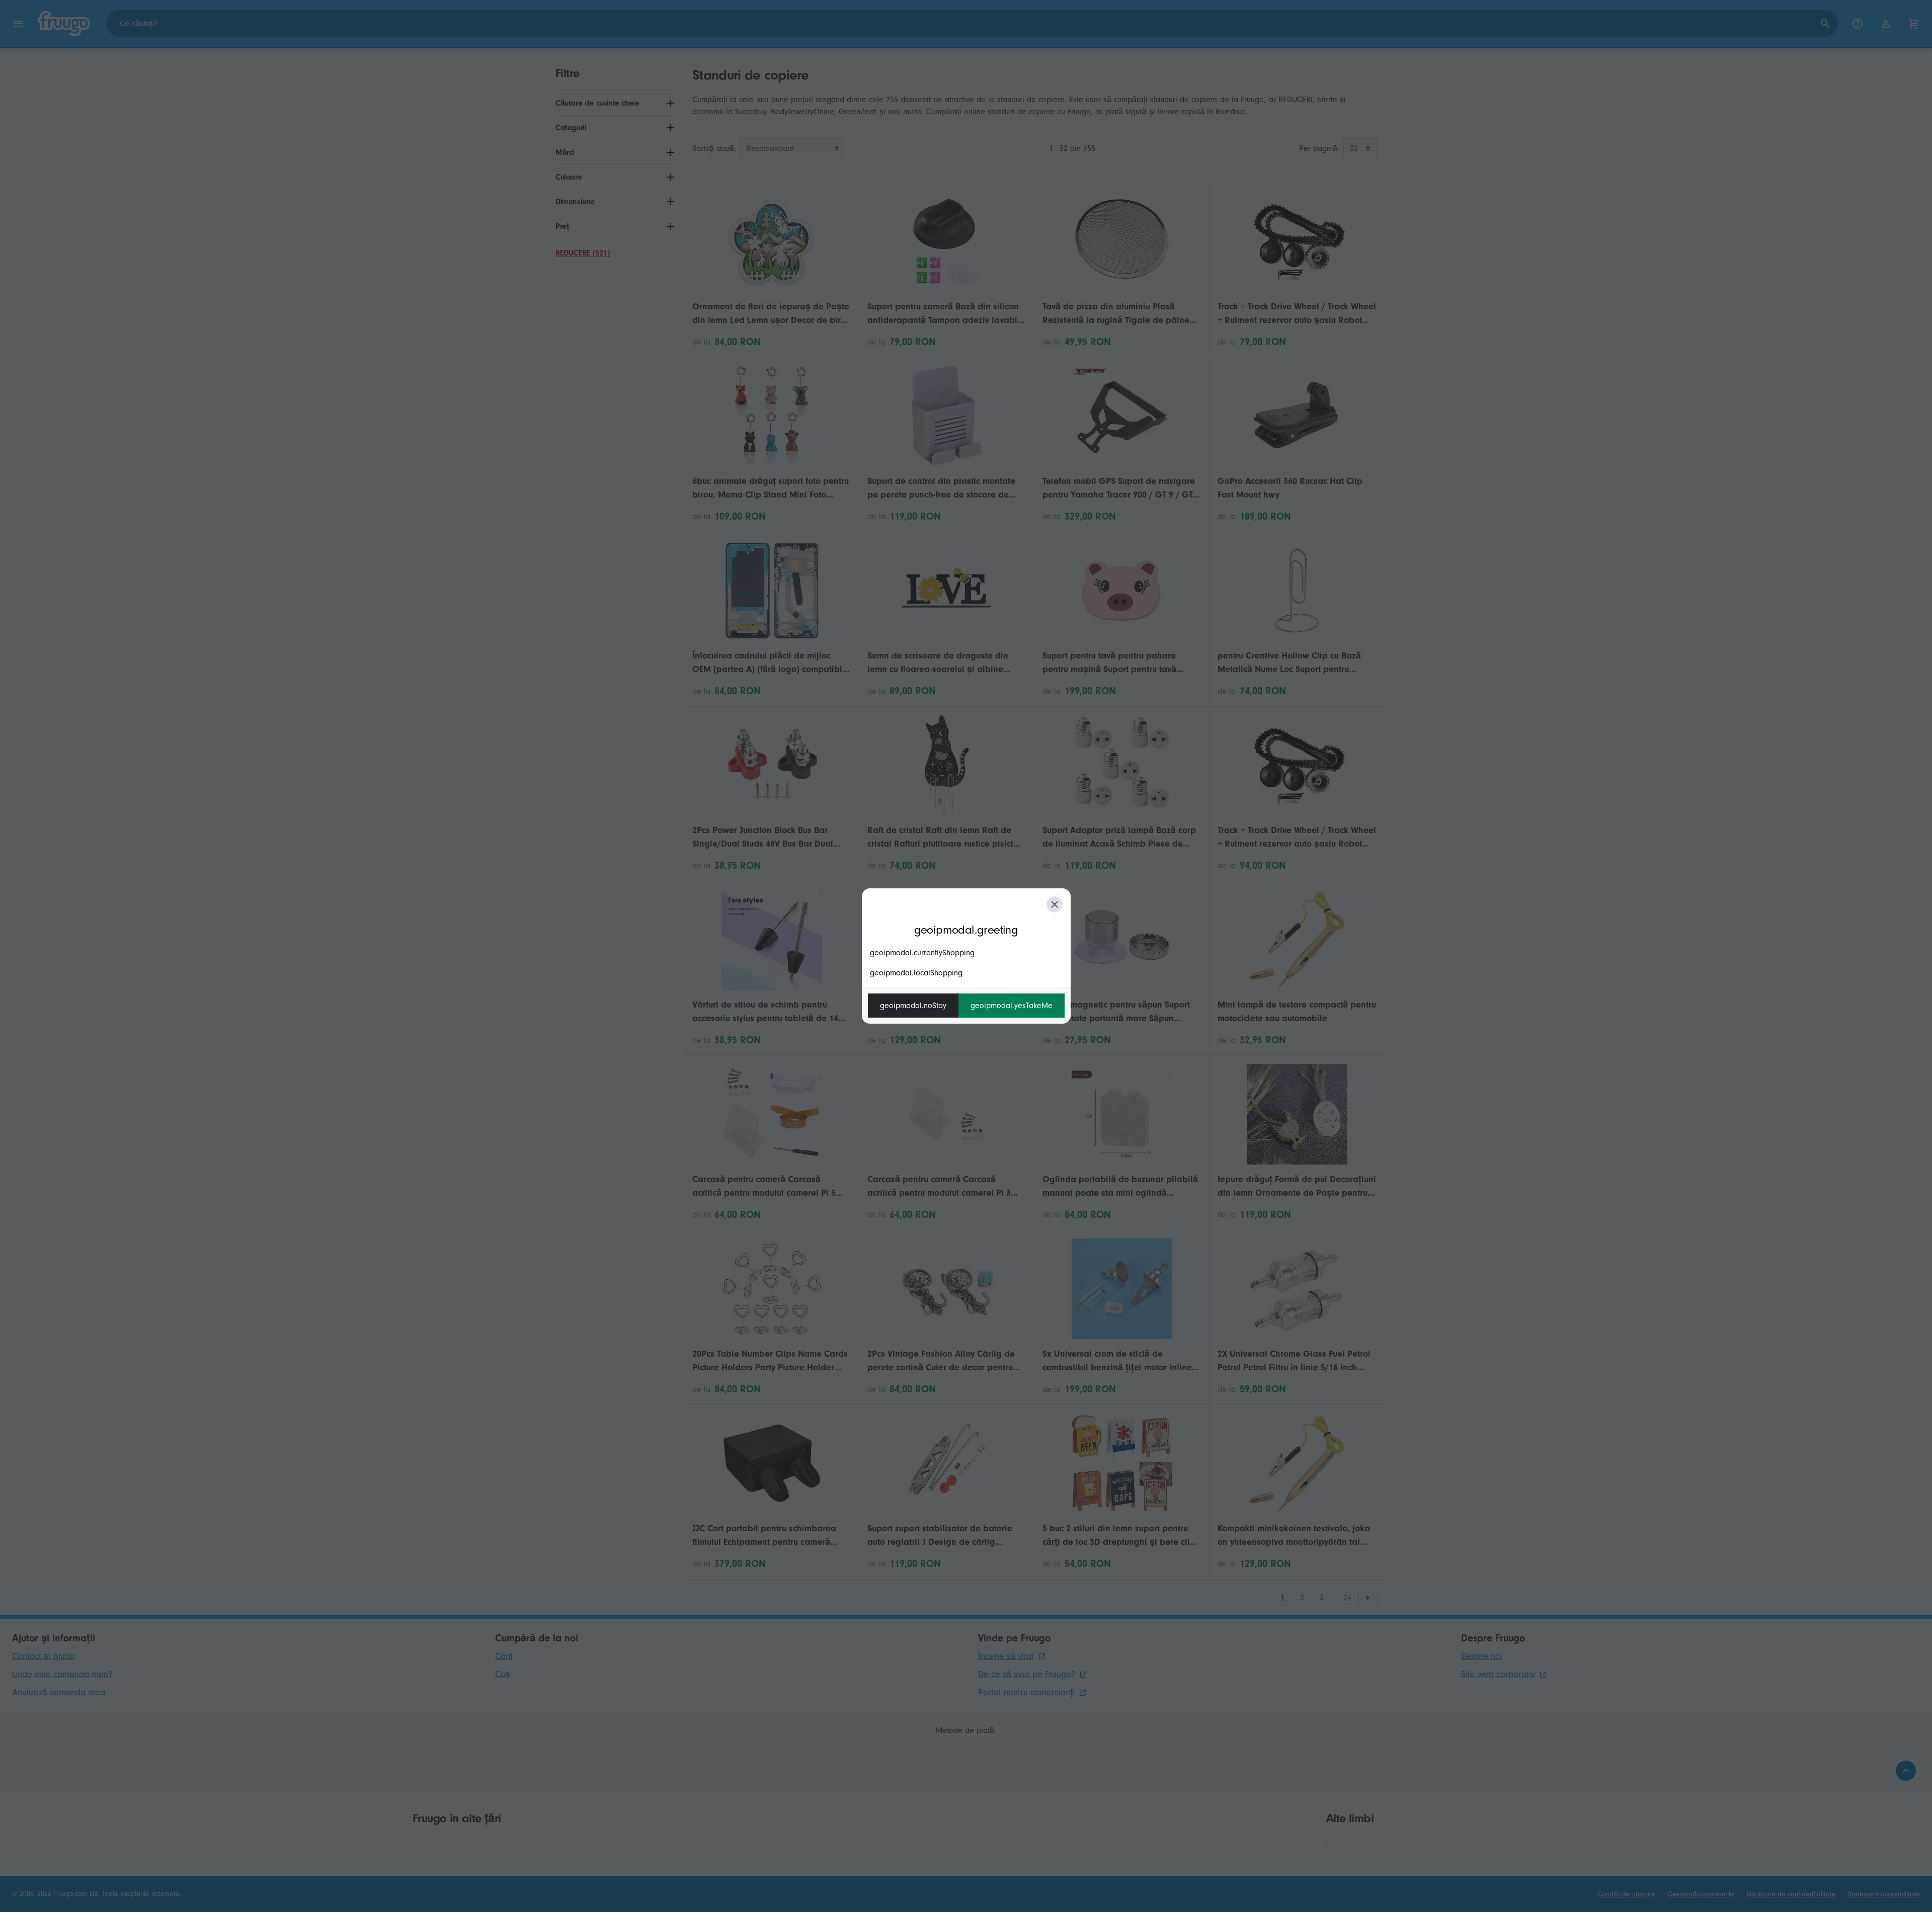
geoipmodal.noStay (913, 1006)
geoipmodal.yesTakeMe (1012, 1006)
